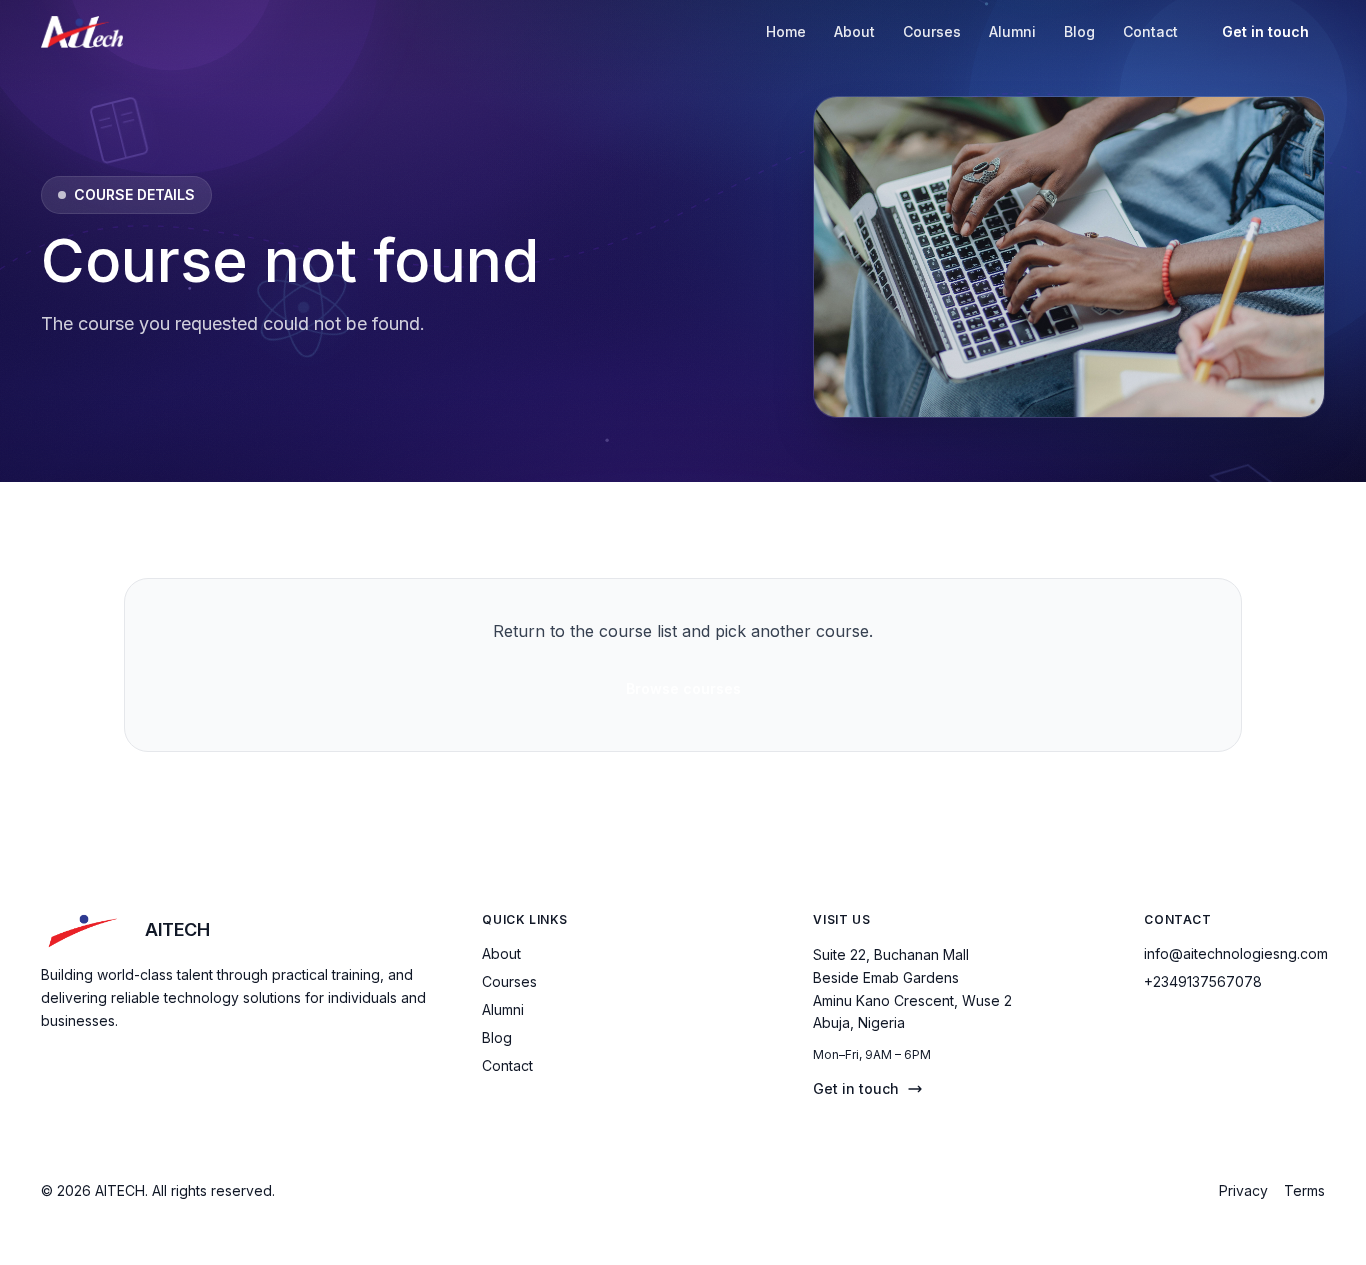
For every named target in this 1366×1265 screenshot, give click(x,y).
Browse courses (683, 688)
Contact (1150, 31)
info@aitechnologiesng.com (1236, 953)
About (854, 31)
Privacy (1243, 1190)
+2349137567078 (1203, 981)
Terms (1304, 1190)
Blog (1079, 31)
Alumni (1012, 31)
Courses (932, 31)
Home (786, 31)
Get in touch (1265, 31)
